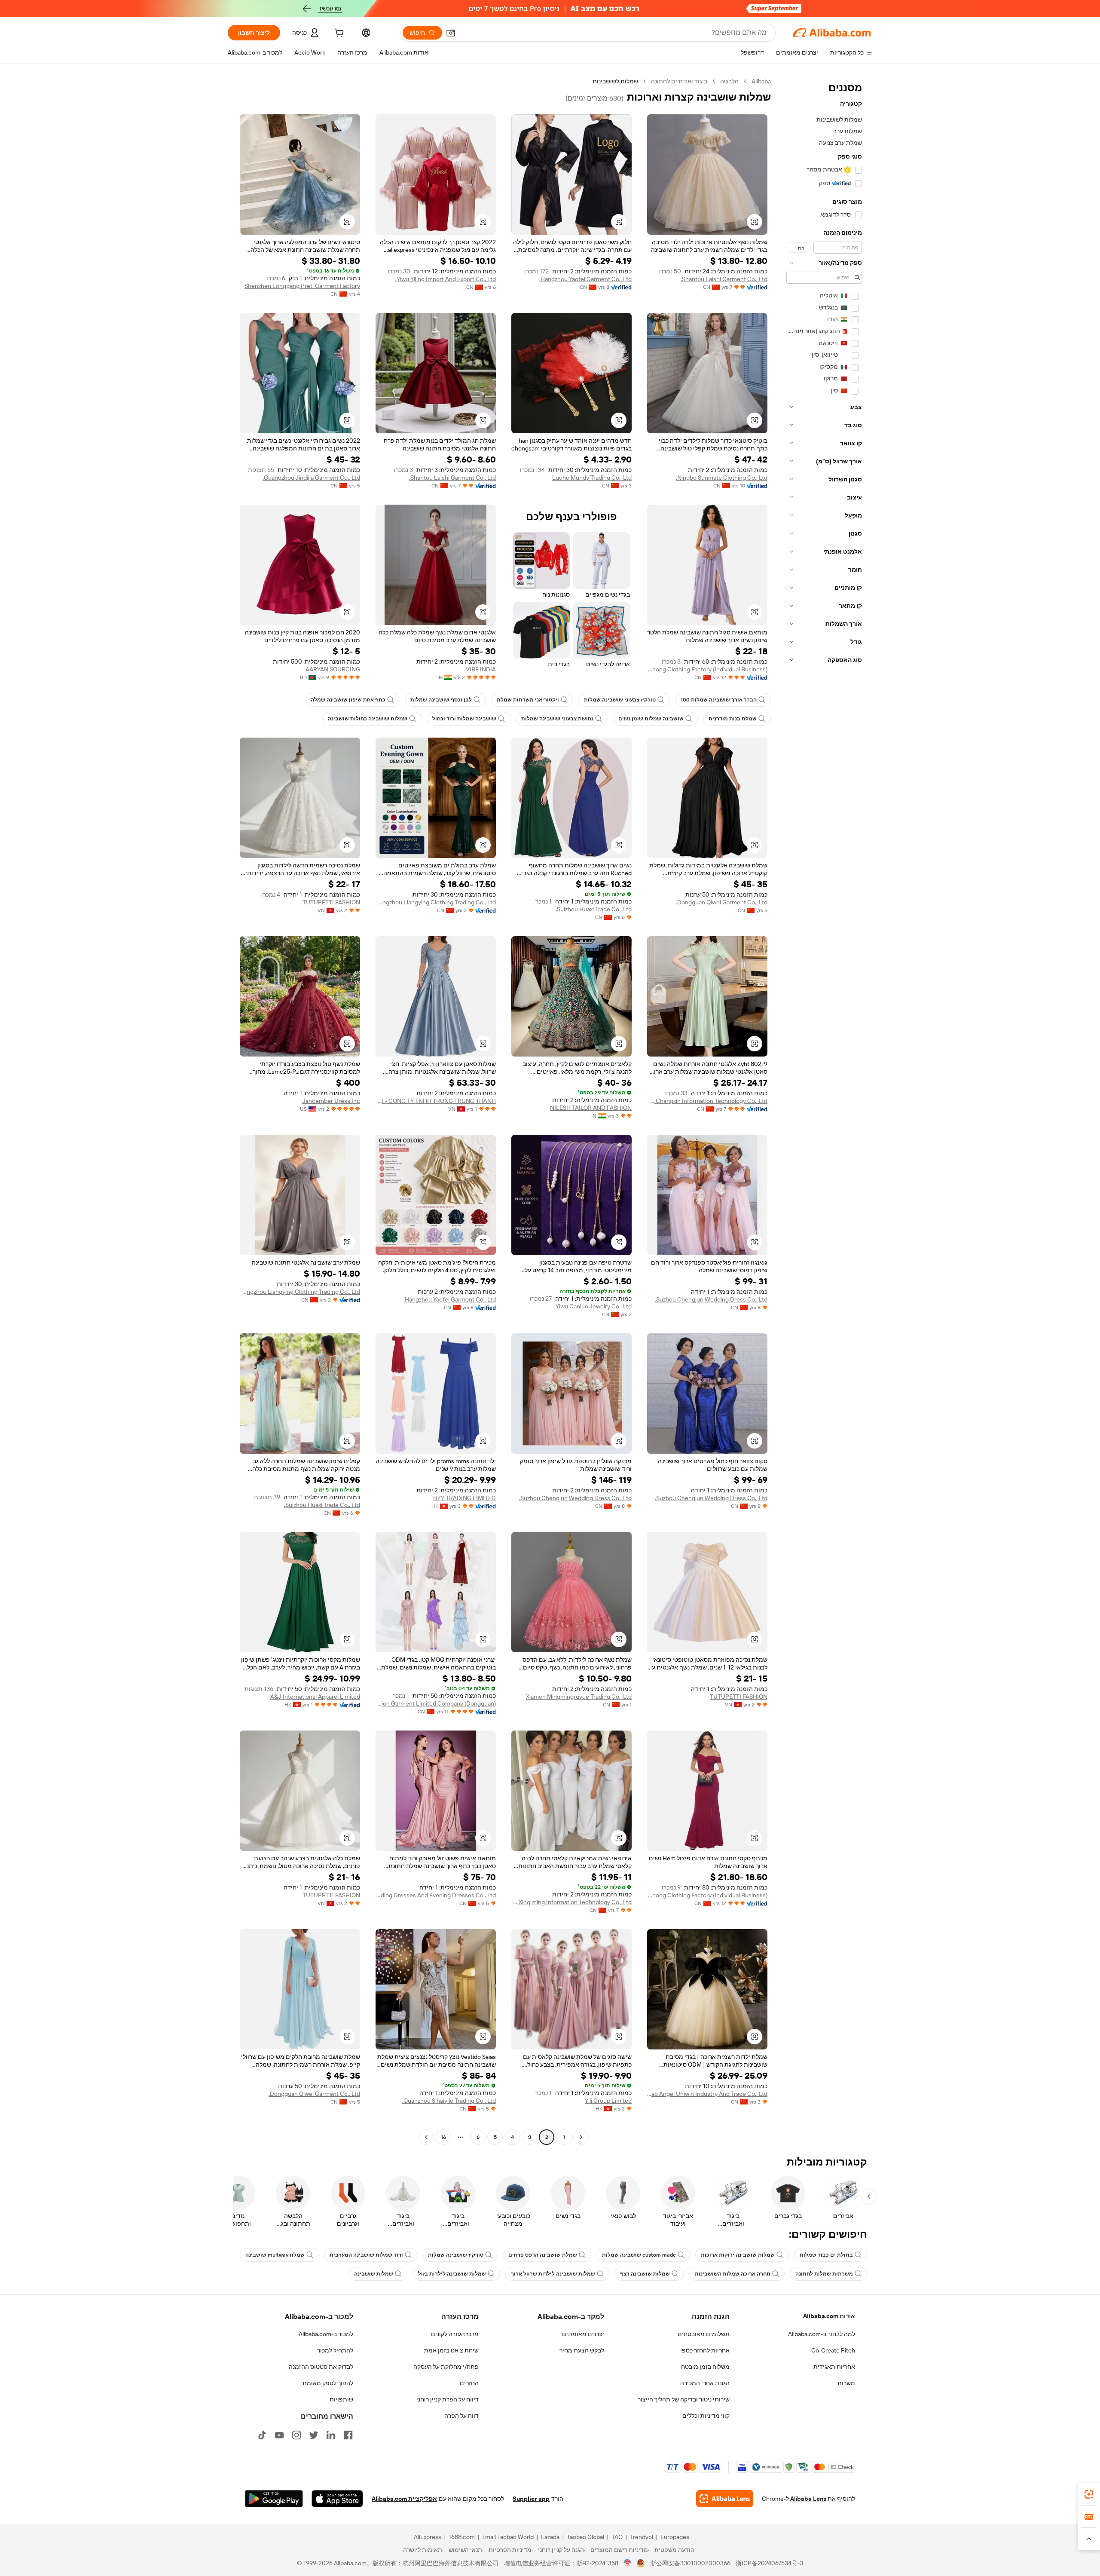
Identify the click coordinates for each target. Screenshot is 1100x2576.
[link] (1089, 2494)
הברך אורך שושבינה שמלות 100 (719, 700)
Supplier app (531, 2499)
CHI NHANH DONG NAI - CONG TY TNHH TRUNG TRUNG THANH (436, 1101)
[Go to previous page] (581, 2137)
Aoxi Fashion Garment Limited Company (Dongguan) (436, 1703)
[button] (451, 33)
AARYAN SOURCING (333, 669)
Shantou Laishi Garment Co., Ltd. (724, 279)
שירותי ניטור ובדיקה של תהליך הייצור (684, 2399)
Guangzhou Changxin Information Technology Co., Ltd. (707, 1101)
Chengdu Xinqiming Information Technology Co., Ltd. (571, 1902)
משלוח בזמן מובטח (705, 2367)
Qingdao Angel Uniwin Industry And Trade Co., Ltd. (707, 2094)
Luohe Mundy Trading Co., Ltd (592, 478)
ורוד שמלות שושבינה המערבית (366, 2255)
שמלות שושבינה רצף (645, 2274)
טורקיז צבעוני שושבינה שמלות (620, 700)
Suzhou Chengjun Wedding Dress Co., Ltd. (711, 1299)
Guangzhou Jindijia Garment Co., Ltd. (311, 478)
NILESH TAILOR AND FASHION (591, 1108)
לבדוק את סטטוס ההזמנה (321, 2367)
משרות (846, 2383)
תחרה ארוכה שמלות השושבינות (733, 2274)
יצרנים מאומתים (583, 2334)
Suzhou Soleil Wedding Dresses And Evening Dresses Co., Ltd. (436, 1895)
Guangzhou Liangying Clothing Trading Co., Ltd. (436, 902)
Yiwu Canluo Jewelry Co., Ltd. (593, 1306)
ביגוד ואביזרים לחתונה (679, 81)
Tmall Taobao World (508, 2537)
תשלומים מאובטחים (704, 2334)
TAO (617, 2537)
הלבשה (729, 81)
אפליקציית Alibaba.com (404, 2499)
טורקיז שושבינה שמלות (456, 2255)
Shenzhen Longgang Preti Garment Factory (302, 286)
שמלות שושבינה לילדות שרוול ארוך (553, 2274)
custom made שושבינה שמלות (639, 2255)
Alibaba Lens (808, 2499)
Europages (675, 2537)
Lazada (550, 2537)
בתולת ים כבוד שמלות (826, 2255)
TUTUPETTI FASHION (331, 902)
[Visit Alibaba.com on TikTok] (262, 2435)
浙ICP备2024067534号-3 (769, 2563)
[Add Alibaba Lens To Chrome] (725, 2499)
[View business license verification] (628, 2563)
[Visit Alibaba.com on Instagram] (296, 2435)
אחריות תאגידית (834, 2367)
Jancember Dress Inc (331, 1101)
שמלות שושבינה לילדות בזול (452, 2274)
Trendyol (642, 2537)
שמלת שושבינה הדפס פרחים (543, 2255)
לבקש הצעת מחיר (582, 2350)
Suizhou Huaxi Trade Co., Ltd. (594, 909)
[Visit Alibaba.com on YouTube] (279, 2435)
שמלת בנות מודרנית (733, 719)
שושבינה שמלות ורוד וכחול (464, 719)
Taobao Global (585, 2537)
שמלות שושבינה (374, 2274)
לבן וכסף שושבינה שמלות (441, 700)
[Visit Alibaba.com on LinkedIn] (331, 2435)
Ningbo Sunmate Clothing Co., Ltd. (722, 478)
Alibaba (761, 81)
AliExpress (428, 2537)
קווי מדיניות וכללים (706, 2416)
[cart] (338, 34)
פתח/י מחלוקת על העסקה (446, 2367)
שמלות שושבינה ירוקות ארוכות (738, 2255)
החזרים (469, 2383)
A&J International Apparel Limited (315, 1697)
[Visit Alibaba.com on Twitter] (314, 2435)
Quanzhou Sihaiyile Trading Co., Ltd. (449, 2101)
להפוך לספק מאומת (328, 2383)
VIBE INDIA (481, 669)
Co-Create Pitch (833, 2350)
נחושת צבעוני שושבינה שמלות (557, 719)
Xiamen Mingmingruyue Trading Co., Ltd (579, 1697)
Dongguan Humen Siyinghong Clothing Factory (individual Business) (707, 669)
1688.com (462, 2537)
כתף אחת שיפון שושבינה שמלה (348, 700)
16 (443, 2137)
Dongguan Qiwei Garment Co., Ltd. (722, 902)
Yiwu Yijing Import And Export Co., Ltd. (446, 279)
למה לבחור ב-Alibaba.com (822, 2334)
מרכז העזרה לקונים (455, 2334)
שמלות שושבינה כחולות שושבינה (368, 719)
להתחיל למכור (335, 2350)
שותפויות (341, 2399)
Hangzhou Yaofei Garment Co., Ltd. (585, 279)
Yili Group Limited (608, 2101)
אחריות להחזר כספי (705, 2350)
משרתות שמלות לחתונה (824, 2274)
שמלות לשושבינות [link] (615, 81)
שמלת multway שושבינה (275, 2255)
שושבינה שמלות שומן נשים (651, 719)
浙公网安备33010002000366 (690, 2563)
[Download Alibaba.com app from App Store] (337, 2499)
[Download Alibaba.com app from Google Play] (274, 2499)
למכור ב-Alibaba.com (326, 2334)
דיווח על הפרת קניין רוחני (448, 2399)
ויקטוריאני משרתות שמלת (528, 700)
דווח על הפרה (461, 2416)
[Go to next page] (426, 2137)
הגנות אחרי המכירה (705, 2383)
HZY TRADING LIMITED (464, 1498)
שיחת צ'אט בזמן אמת (451, 2350)
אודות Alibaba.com (829, 2316)
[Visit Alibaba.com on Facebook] (348, 2435)
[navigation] (824, 1110)
